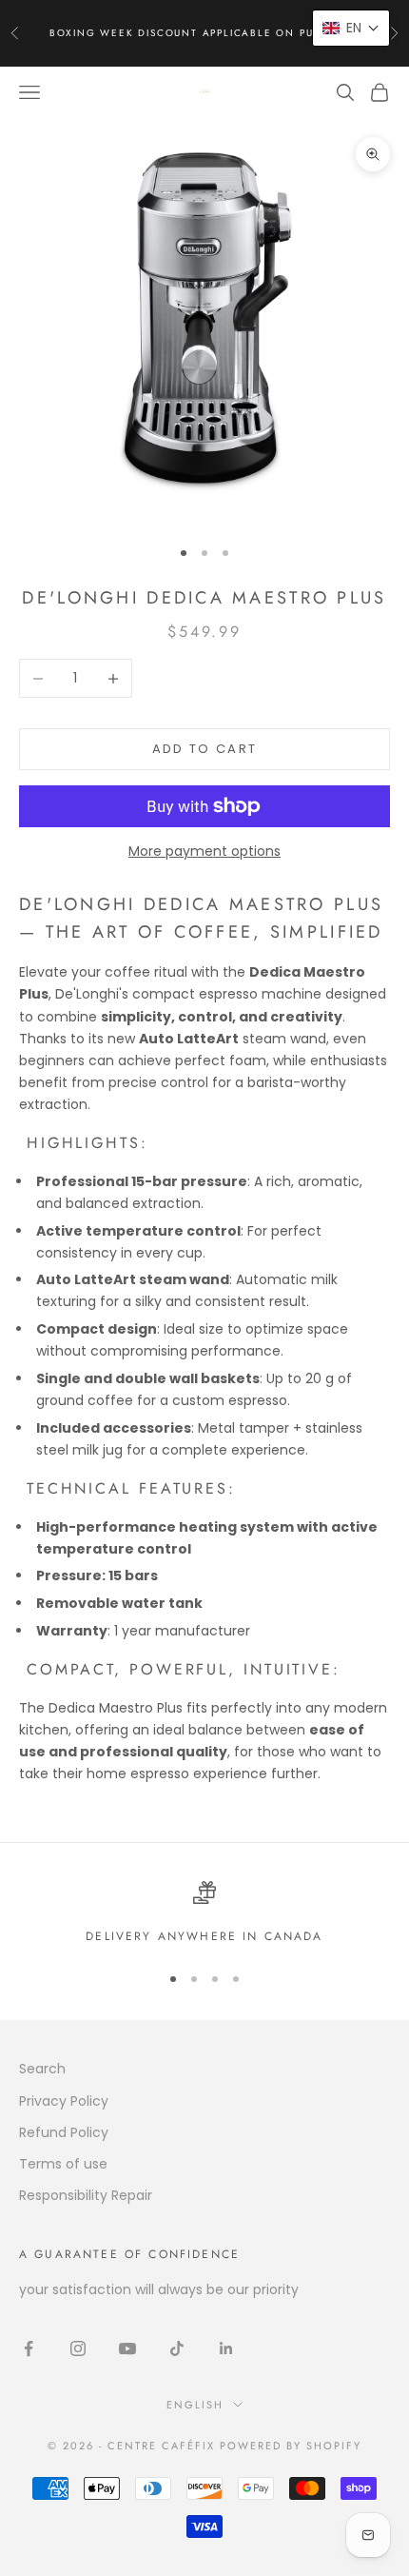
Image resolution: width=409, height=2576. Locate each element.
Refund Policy (64, 2132)
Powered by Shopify (291, 2446)
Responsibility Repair (86, 2195)
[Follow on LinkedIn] (226, 2348)
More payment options (204, 851)
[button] (351, 28)
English (195, 2405)
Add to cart (205, 749)
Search (42, 2069)
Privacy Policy (64, 2101)
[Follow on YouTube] (127, 2348)
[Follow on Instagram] (78, 2348)
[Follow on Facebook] (29, 2348)
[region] (204, 1913)
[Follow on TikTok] (177, 2348)
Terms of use (63, 2164)
